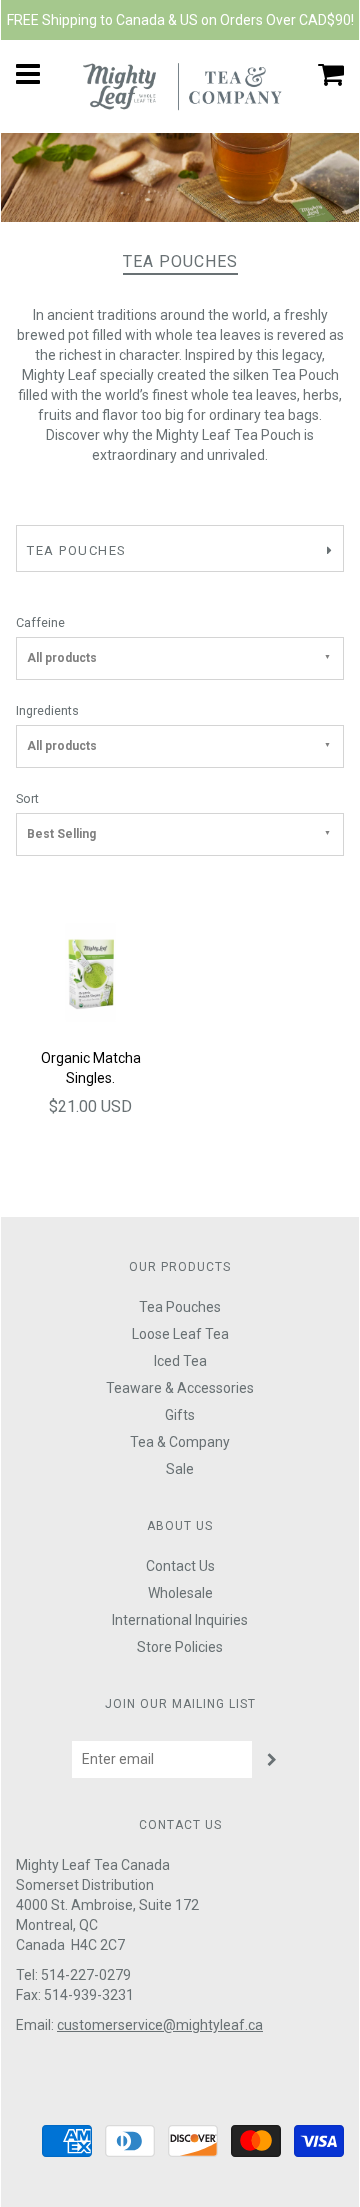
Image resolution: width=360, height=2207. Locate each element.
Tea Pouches (180, 1307)
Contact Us (180, 1566)
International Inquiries (180, 1620)
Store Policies (180, 1647)
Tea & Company (180, 1442)
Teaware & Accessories (180, 1388)
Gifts (180, 1415)
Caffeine (40, 622)
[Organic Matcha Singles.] (90, 971)
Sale (180, 1469)
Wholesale (180, 1593)
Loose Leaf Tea (180, 1334)
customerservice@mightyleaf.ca (160, 2025)
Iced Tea (180, 1361)
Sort (27, 798)
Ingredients (47, 710)
